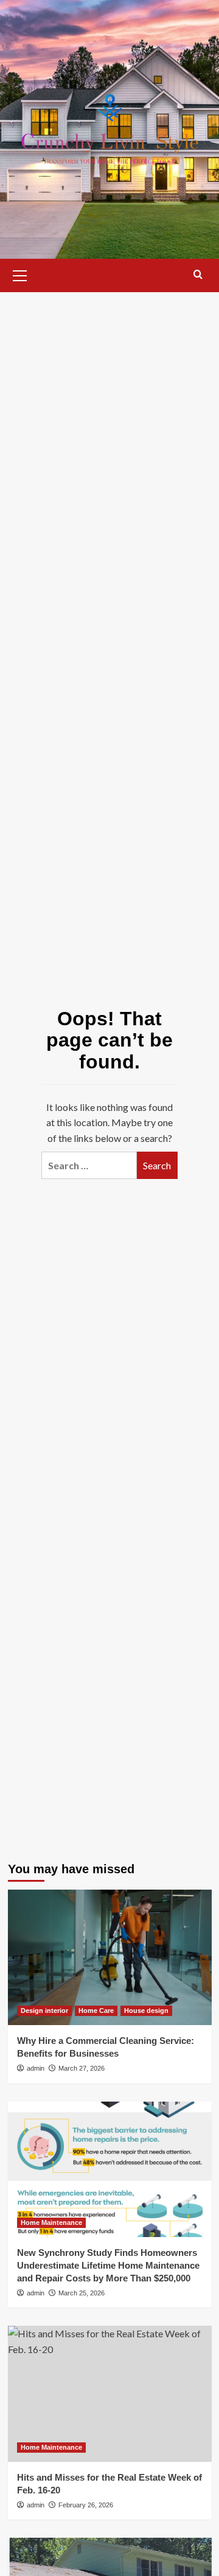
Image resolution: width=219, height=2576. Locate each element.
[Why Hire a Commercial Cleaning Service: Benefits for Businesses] (110, 1957)
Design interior (44, 2011)
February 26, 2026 (86, 2505)
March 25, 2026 (82, 2293)
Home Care (96, 2011)
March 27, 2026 (82, 2068)
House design (146, 2011)
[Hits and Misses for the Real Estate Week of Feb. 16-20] (110, 2393)
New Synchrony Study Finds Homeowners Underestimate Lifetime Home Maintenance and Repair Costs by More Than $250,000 (108, 2265)
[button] (20, 274)
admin (36, 2068)
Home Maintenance (51, 2222)
